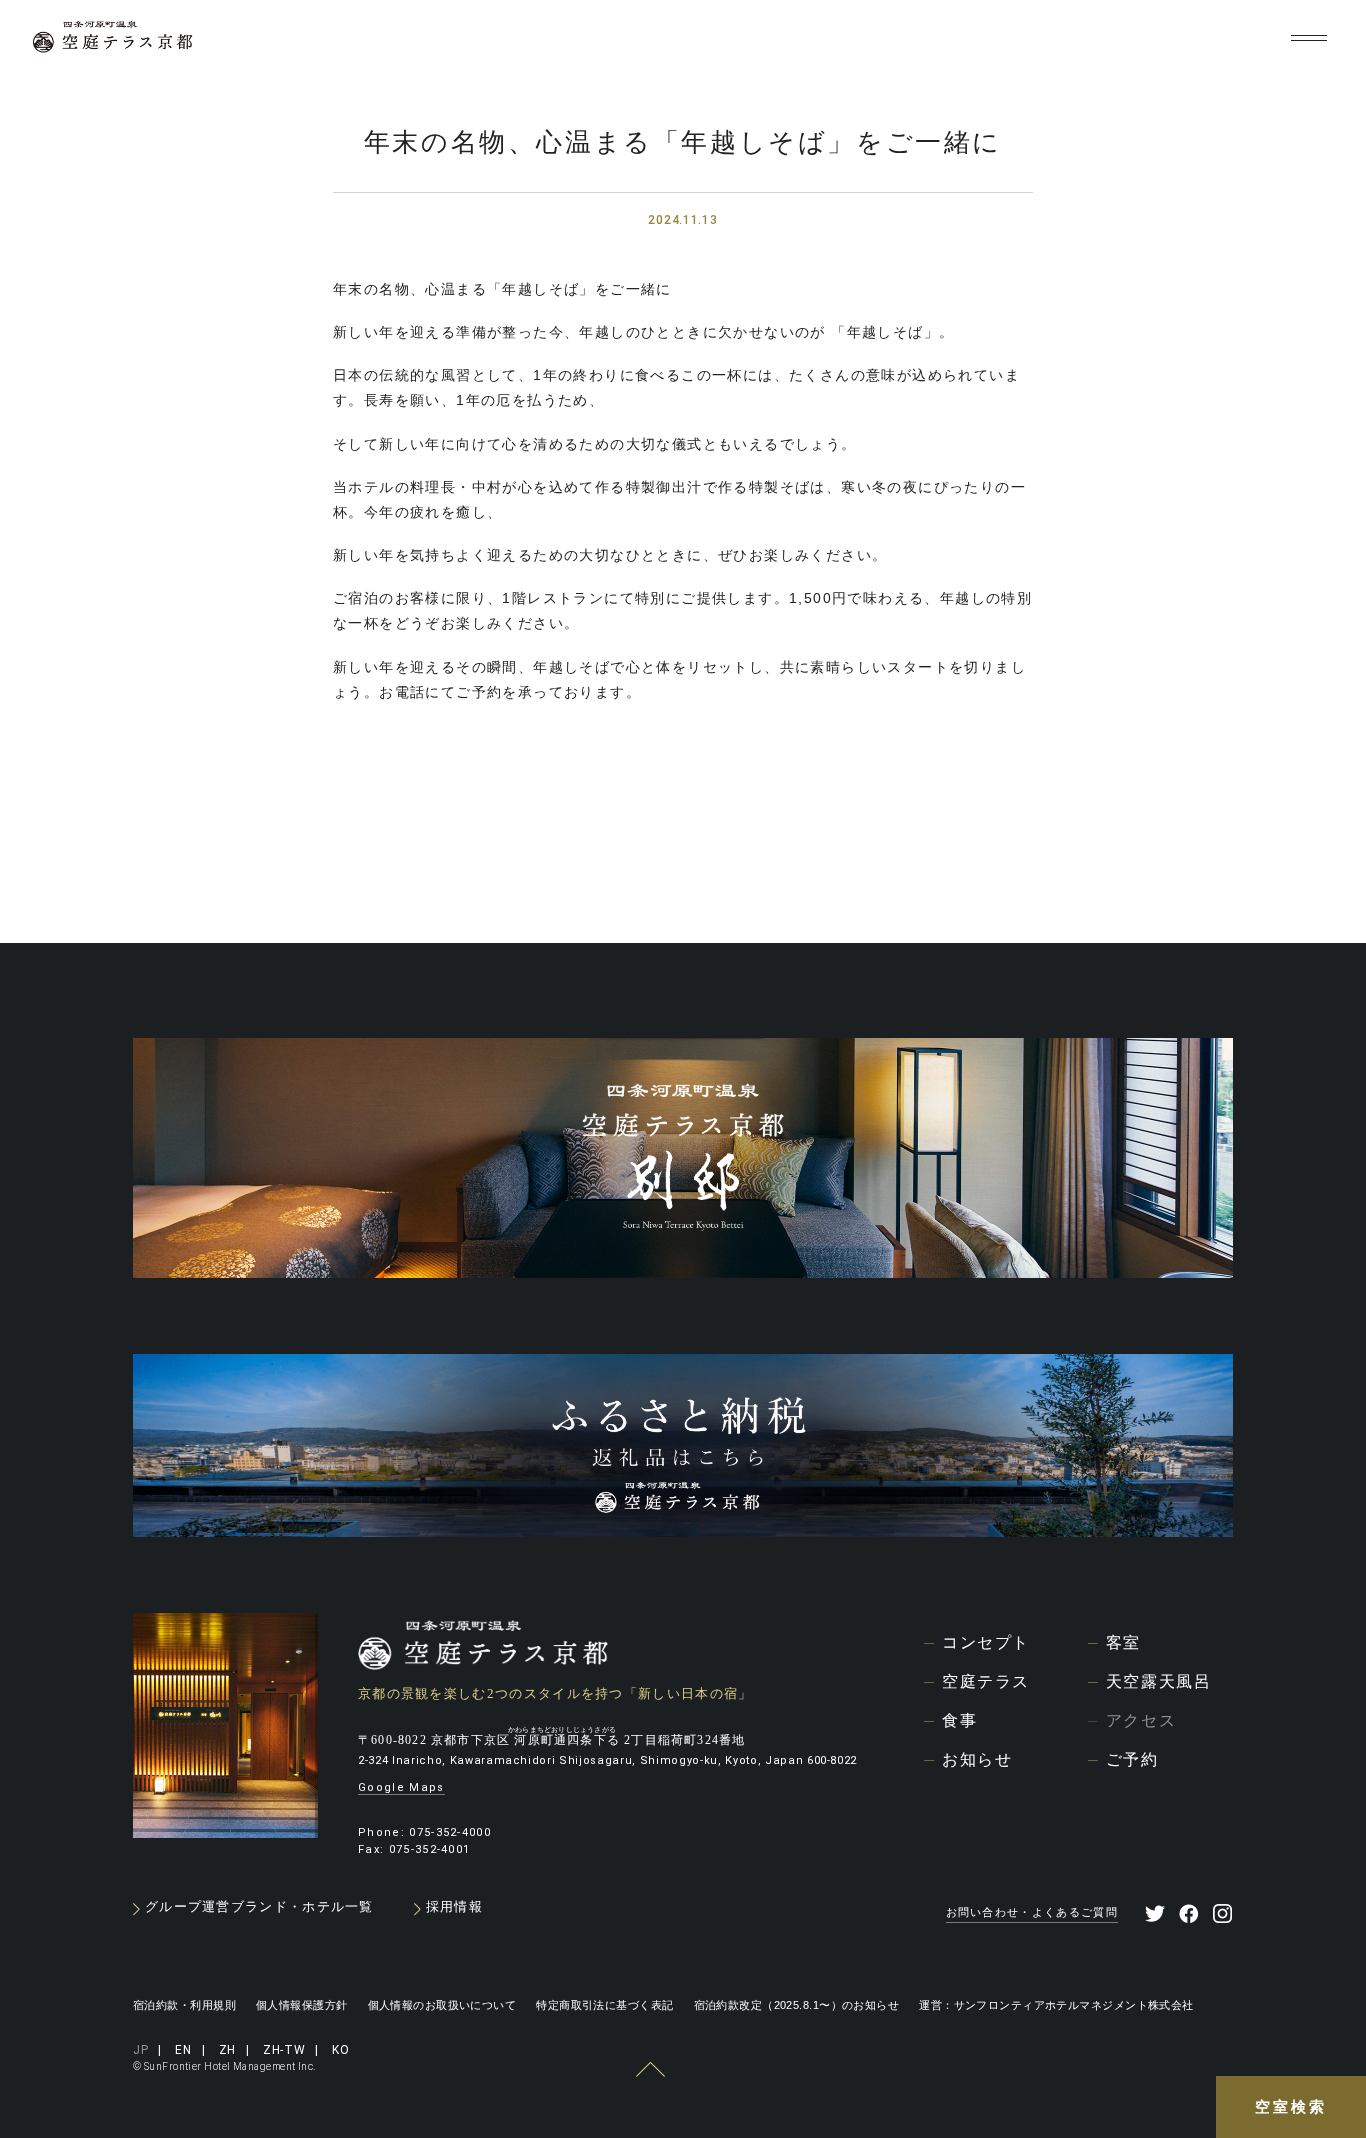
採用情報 (454, 1906)
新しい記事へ (970, 855)
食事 (959, 1720)
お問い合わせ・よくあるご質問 (1032, 1912)
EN (1093, 39)
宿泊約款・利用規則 (184, 2005)
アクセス (1141, 1720)
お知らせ (977, 1759)
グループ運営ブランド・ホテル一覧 (259, 1906)
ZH (1136, 39)
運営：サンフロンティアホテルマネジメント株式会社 (1056, 2005)
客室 (1123, 1642)
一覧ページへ (679, 854)
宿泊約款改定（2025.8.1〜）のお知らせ (797, 2005)
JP (1049, 39)
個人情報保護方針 (302, 2005)
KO (1250, 39)
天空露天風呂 (1159, 1681)
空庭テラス (986, 1681)
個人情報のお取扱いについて (442, 2005)
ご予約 (1132, 1759)
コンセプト (986, 1642)
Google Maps (401, 1787)
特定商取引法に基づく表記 (604, 2005)
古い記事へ (388, 855)
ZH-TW (1194, 39)
